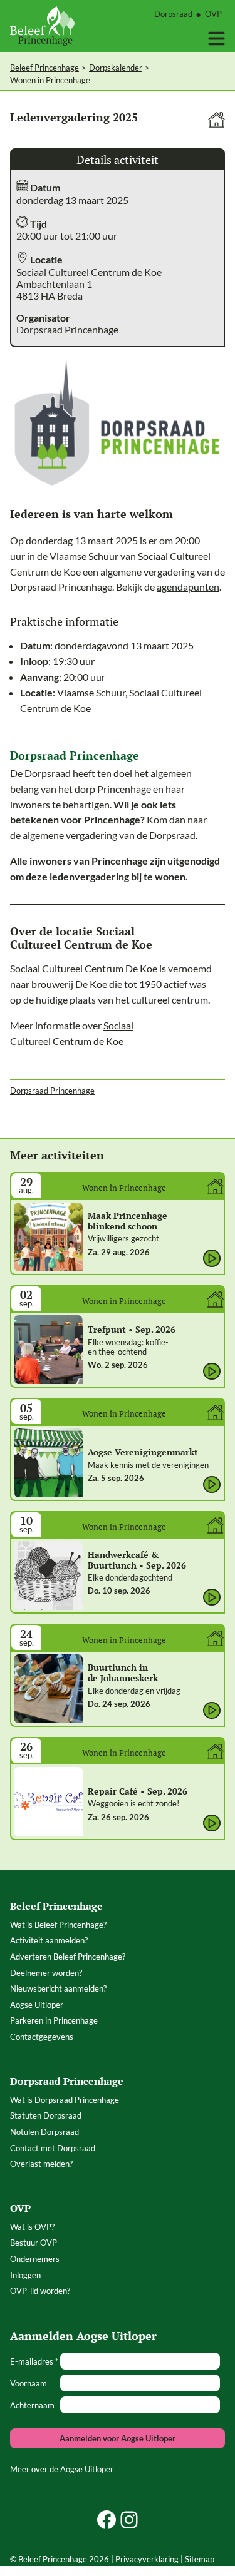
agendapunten (188, 587)
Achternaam (32, 2405)
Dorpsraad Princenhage (52, 1091)
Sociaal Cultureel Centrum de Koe (89, 272)
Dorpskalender (116, 68)
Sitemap (200, 2559)
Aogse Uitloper (87, 2469)
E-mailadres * (34, 2361)
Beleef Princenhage (44, 68)
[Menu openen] (217, 38)
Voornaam (29, 2383)
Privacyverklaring (147, 2559)
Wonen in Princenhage (50, 80)
